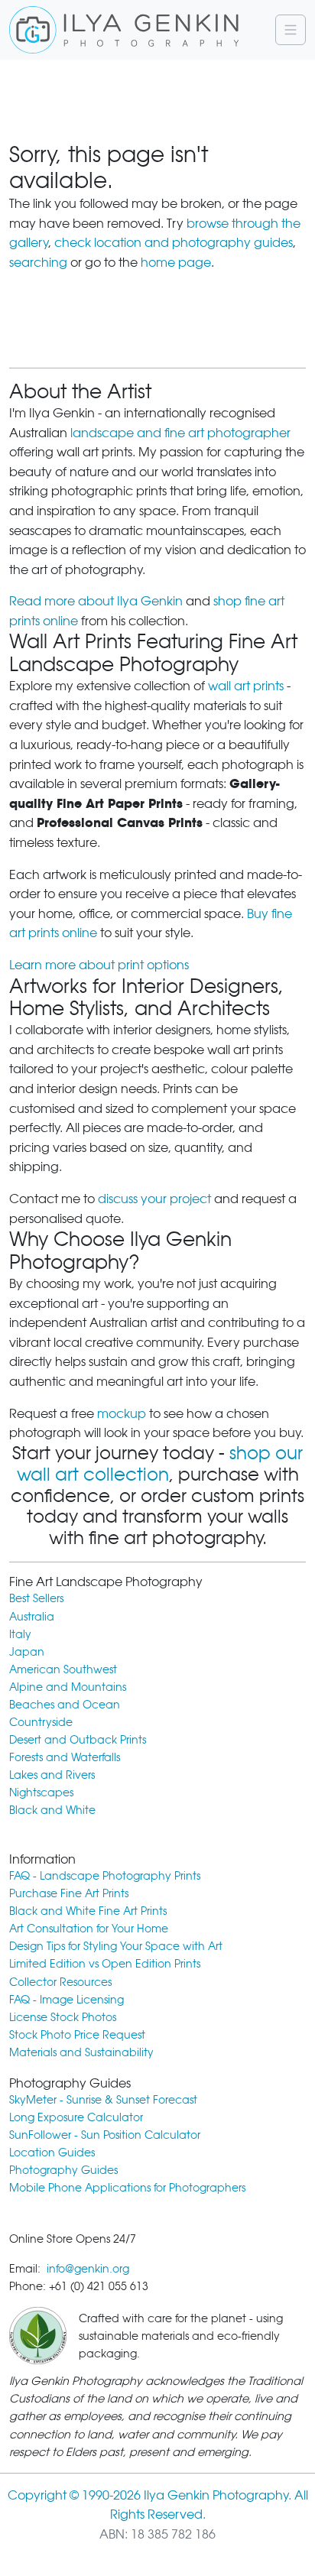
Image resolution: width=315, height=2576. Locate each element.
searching (38, 263)
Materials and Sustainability (81, 2052)
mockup (122, 1414)
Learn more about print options (99, 965)
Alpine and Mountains (68, 1687)
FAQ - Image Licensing (67, 1999)
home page (176, 263)
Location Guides (52, 2152)
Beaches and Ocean (65, 1704)
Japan (27, 1651)
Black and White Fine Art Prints (88, 1911)
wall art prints (246, 686)
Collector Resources (60, 1982)
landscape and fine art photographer (180, 433)
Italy (20, 1634)
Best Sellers (36, 1598)
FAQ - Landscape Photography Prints (105, 1875)
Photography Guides (63, 2170)
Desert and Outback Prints (78, 1739)
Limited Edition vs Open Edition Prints (105, 1963)
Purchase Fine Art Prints (69, 1893)
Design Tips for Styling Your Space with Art (116, 1946)
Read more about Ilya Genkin (96, 601)
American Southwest (63, 1669)
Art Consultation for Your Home (89, 1928)
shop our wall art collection (160, 1464)
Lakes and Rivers (52, 1775)
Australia (32, 1616)
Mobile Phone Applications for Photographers (127, 2187)
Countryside (41, 1722)
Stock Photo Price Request (77, 2034)
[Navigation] (291, 30)
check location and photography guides (174, 243)
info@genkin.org (88, 2268)
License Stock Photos (63, 2017)
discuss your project (154, 1199)
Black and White (52, 1810)
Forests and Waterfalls (65, 1757)
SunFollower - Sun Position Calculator (105, 2135)
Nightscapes (41, 1792)
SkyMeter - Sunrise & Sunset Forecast (103, 2099)
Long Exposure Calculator (76, 2117)
